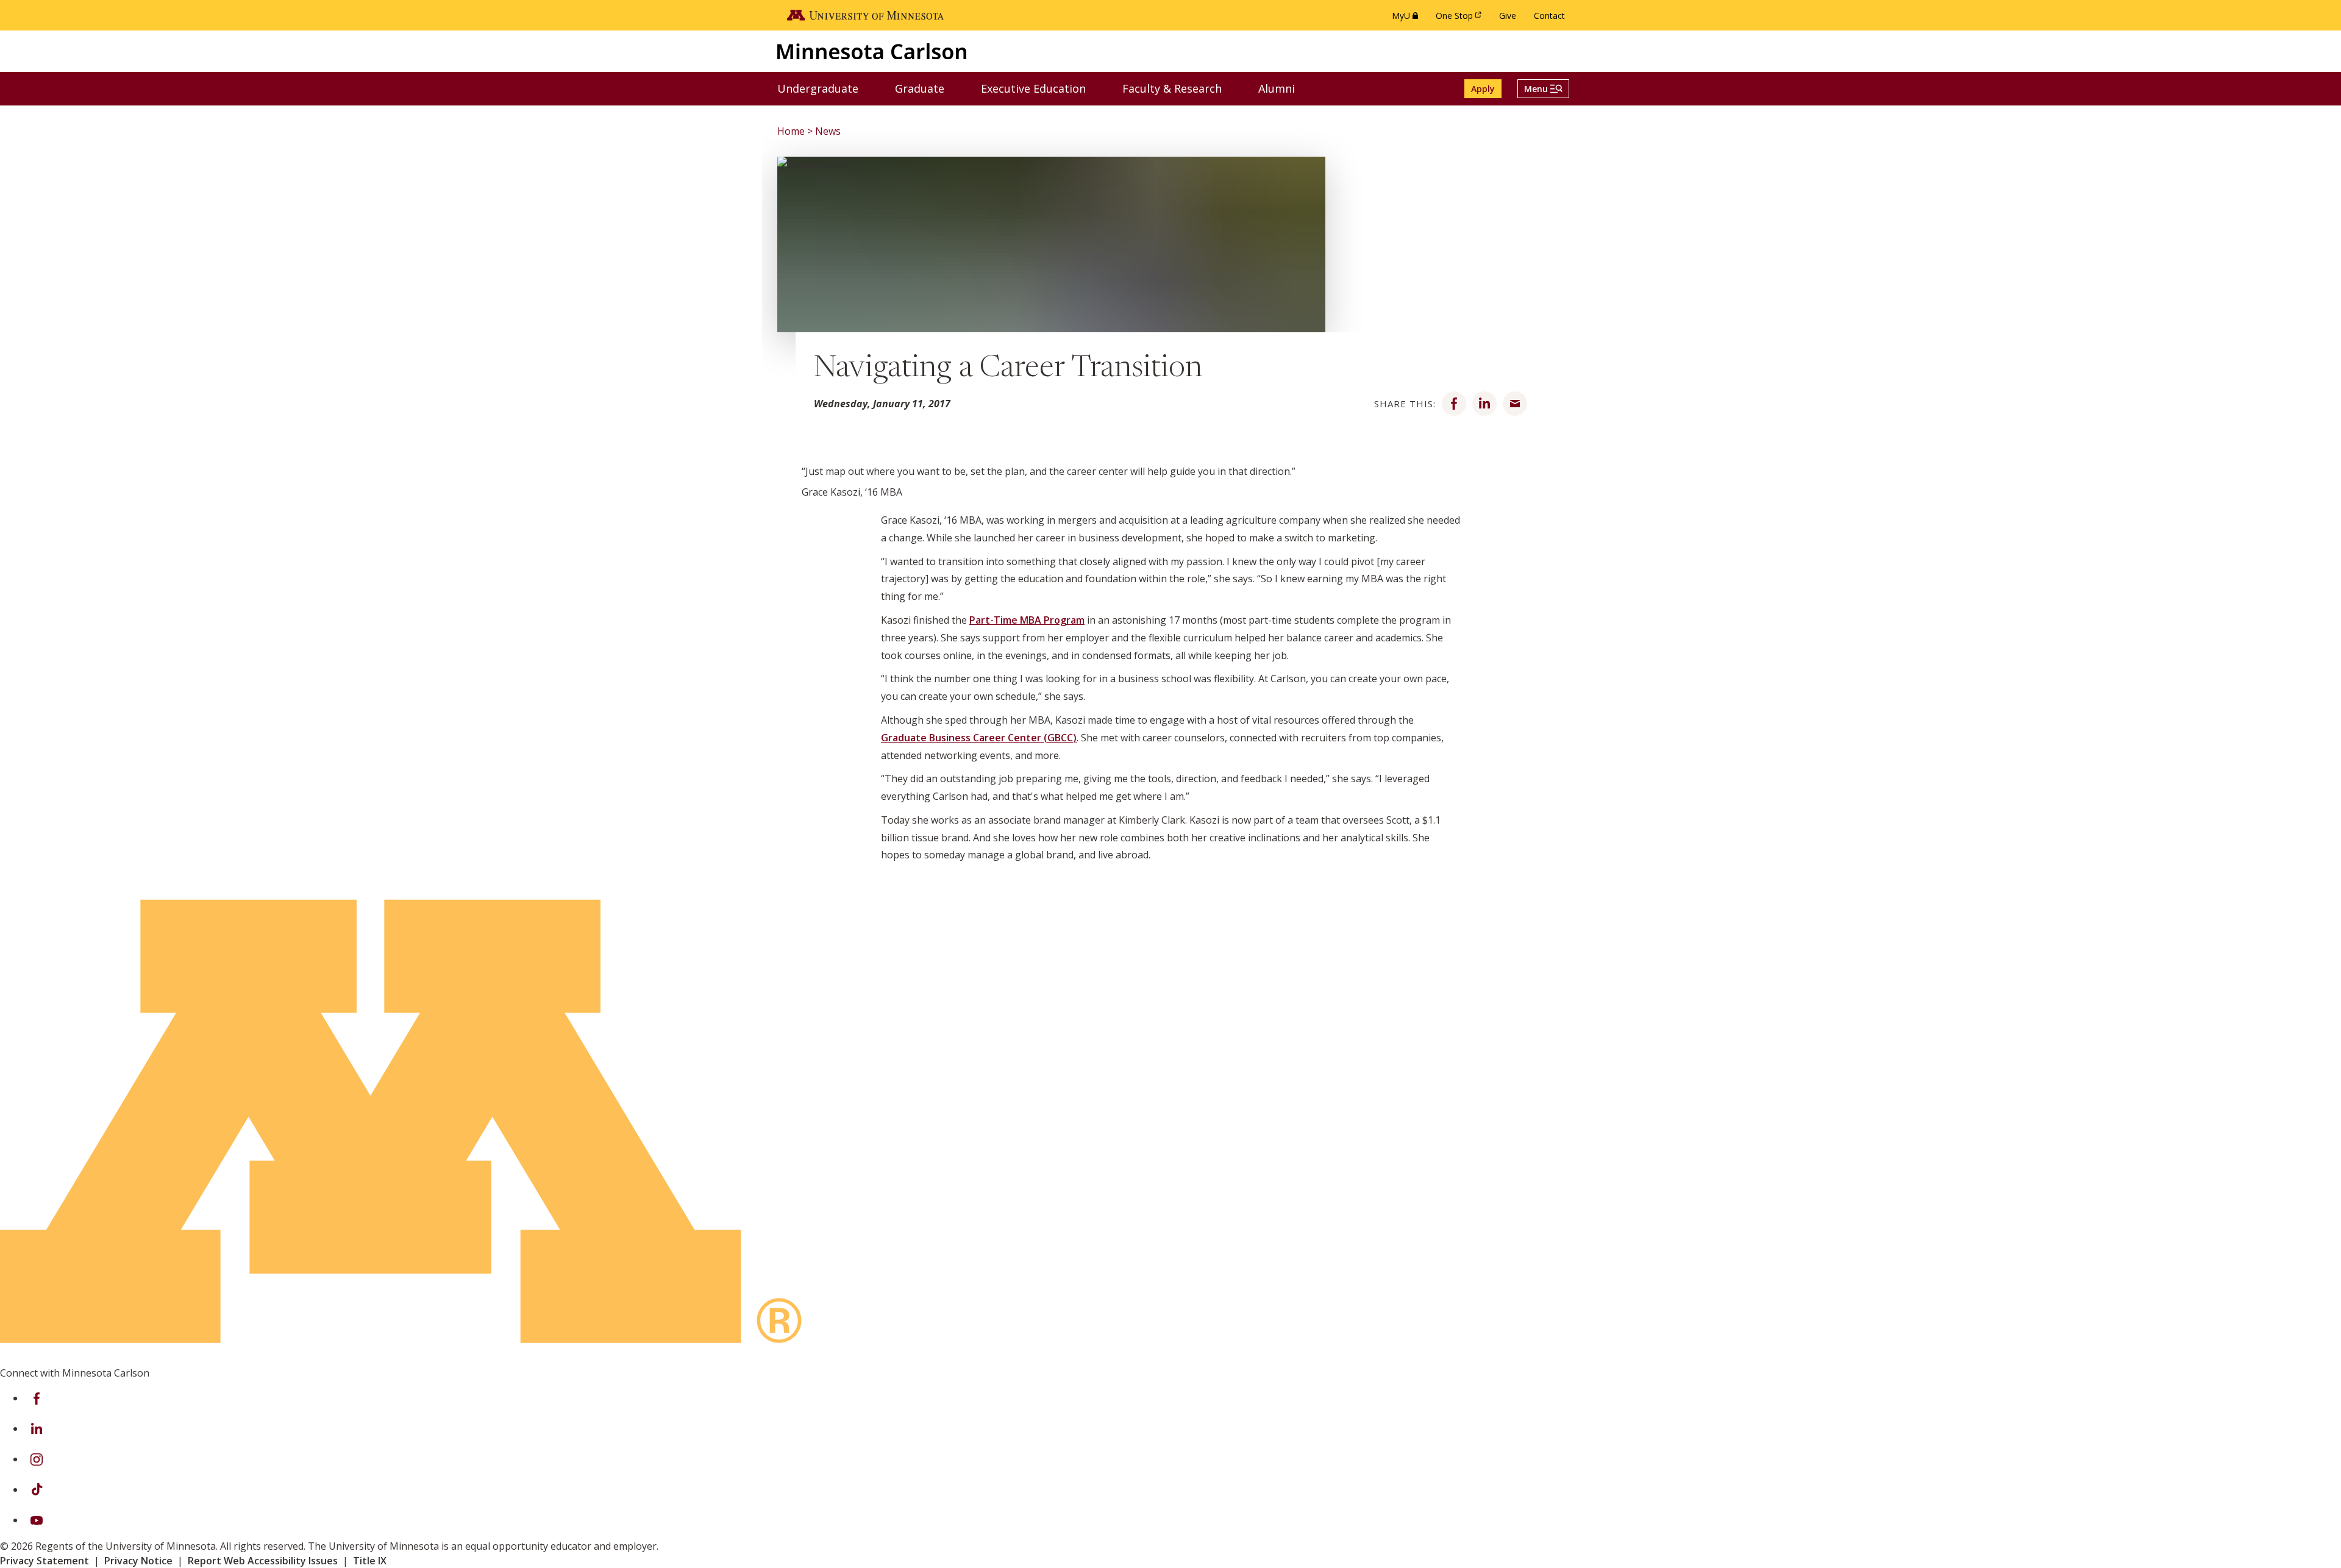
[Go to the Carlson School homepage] (872, 51)
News (828, 131)
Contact (1549, 16)
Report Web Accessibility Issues (263, 1561)
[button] (1543, 89)
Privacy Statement (45, 1561)
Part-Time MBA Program (1027, 620)
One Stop (1461, 19)
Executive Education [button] (1041, 88)
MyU (1407, 19)
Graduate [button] (927, 88)
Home (791, 131)
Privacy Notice (138, 1561)
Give (1508, 16)
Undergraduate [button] (825, 88)
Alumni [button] (1284, 88)
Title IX (370, 1561)
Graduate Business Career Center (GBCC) (979, 738)
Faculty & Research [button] (1180, 88)
